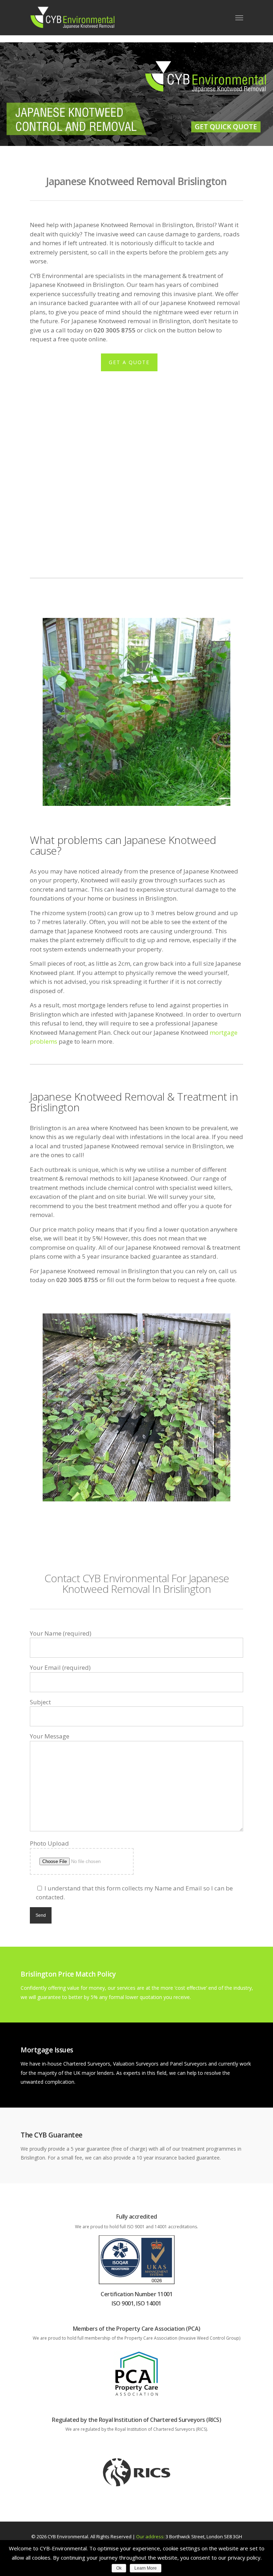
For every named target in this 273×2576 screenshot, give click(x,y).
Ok (119, 2568)
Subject (40, 1702)
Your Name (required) (61, 1633)
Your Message (50, 1736)
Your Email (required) (60, 1667)
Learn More (146, 2568)
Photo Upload (49, 1843)
